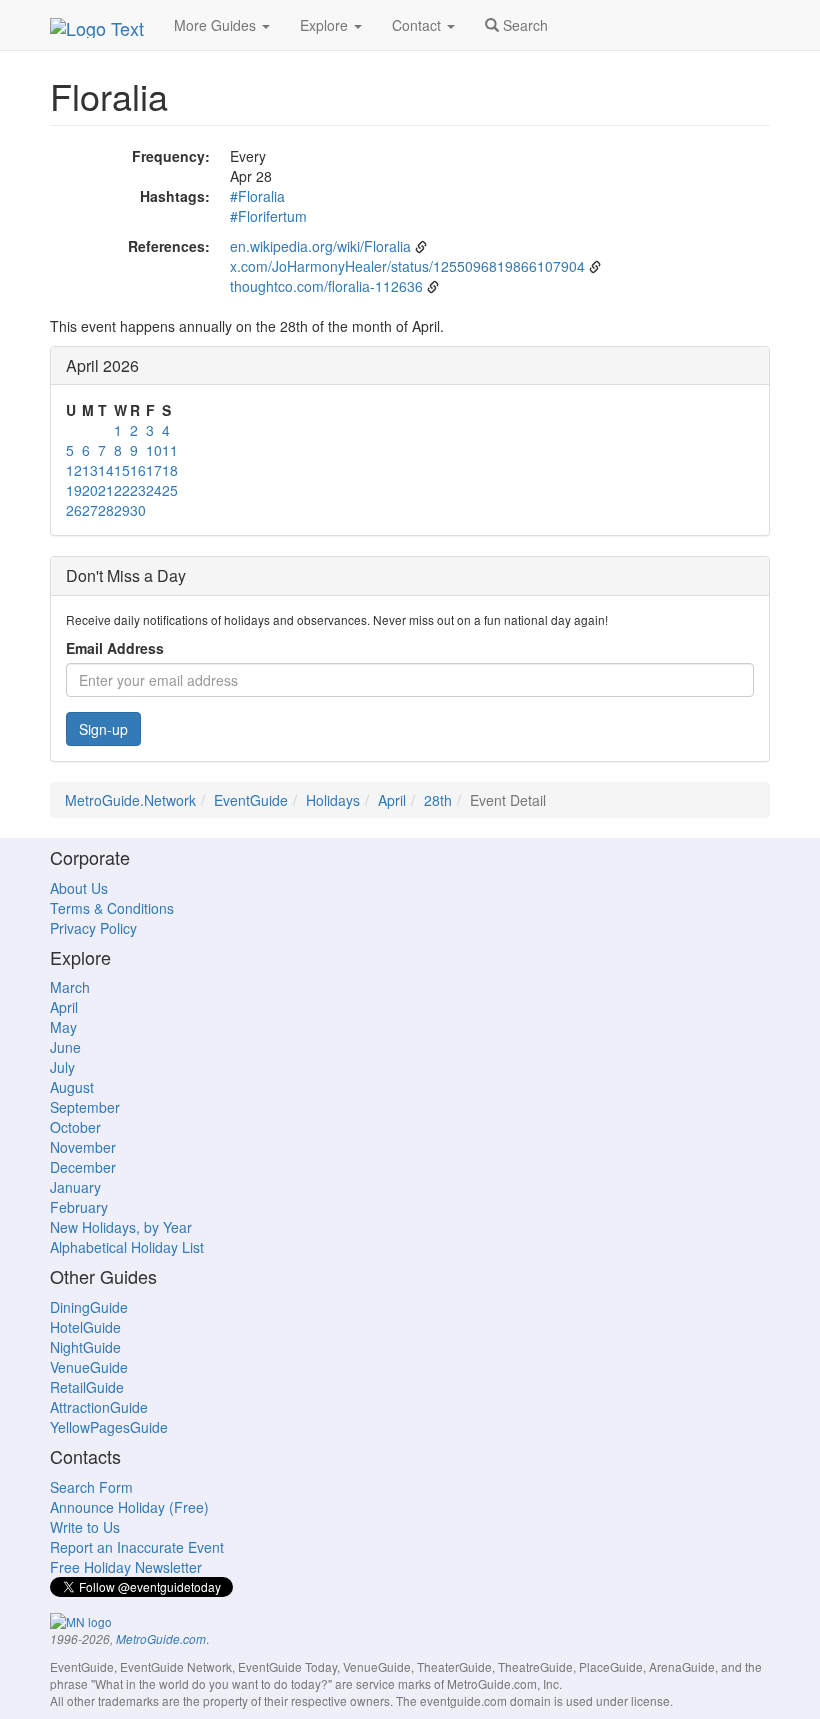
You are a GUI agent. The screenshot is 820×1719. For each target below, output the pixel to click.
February (79, 1207)
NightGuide (85, 1347)
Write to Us (85, 1527)
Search (523, 25)
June (65, 1047)
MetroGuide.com (161, 1639)
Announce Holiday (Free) (129, 1507)
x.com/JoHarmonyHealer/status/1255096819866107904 (407, 266)
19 (74, 490)
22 (122, 490)
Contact (418, 25)
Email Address (115, 648)
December (83, 1167)
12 (74, 470)
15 (122, 470)
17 (154, 470)
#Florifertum (268, 216)
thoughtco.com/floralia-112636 (326, 286)
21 (106, 490)
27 (90, 510)
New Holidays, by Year (121, 1227)
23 (138, 490)
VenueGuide (89, 1367)
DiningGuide (89, 1307)
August (72, 1087)
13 (90, 470)
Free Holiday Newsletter (126, 1567)
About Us (79, 888)
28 (106, 510)
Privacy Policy (93, 928)
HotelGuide (85, 1327)
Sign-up (103, 729)
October (75, 1127)
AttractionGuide (99, 1407)
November (83, 1147)
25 (170, 490)
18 (170, 470)
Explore (326, 25)
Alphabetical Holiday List (127, 1247)
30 (138, 510)
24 (154, 490)
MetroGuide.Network (130, 800)
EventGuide (251, 800)
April (392, 800)
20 (90, 490)
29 (122, 510)
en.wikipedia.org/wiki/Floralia (320, 246)
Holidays (333, 800)
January (75, 1187)
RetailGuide (87, 1387)
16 (138, 470)
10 (154, 450)
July (62, 1067)
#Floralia (257, 196)
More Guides (217, 25)
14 (106, 470)
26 (74, 510)
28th (438, 800)
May (63, 1027)
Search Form (91, 1487)
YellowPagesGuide (109, 1427)
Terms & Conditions (112, 908)
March (70, 987)
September (85, 1107)
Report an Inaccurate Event (137, 1547)
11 (170, 450)
